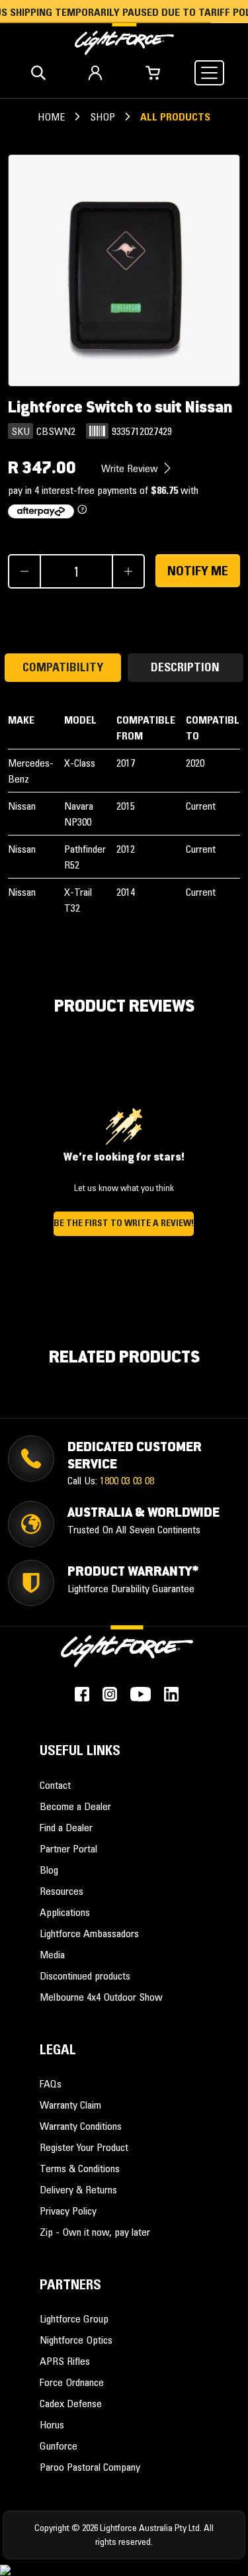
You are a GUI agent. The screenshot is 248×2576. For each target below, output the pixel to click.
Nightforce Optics (76, 2340)
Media (52, 1954)
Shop (103, 117)
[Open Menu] (209, 73)
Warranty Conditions (81, 2126)
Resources (62, 1891)
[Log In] (95, 73)
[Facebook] (82, 1694)
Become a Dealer (75, 1806)
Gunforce (59, 2446)
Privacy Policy (68, 2211)
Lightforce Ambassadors (89, 1933)
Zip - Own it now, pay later (95, 2232)
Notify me (198, 571)
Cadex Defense (71, 2403)
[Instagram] (110, 1694)
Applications (65, 1912)
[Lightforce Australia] (127, 1654)
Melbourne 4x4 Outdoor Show (101, 1997)
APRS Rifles (65, 2361)
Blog (49, 1870)
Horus (52, 2424)
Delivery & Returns (78, 2189)
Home (51, 117)
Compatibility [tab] (63, 667)
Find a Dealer (66, 1827)
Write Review (131, 468)
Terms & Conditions (80, 2168)
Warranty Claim (70, 2105)
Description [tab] (185, 667)
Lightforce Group (74, 2318)
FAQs (51, 2083)
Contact (55, 1785)
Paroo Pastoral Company (90, 2467)
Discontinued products (85, 1976)
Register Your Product (84, 2147)
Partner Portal (68, 1848)
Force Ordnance (72, 2382)
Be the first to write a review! (124, 1223)
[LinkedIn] (171, 1694)
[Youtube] (141, 1694)
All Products (175, 117)
